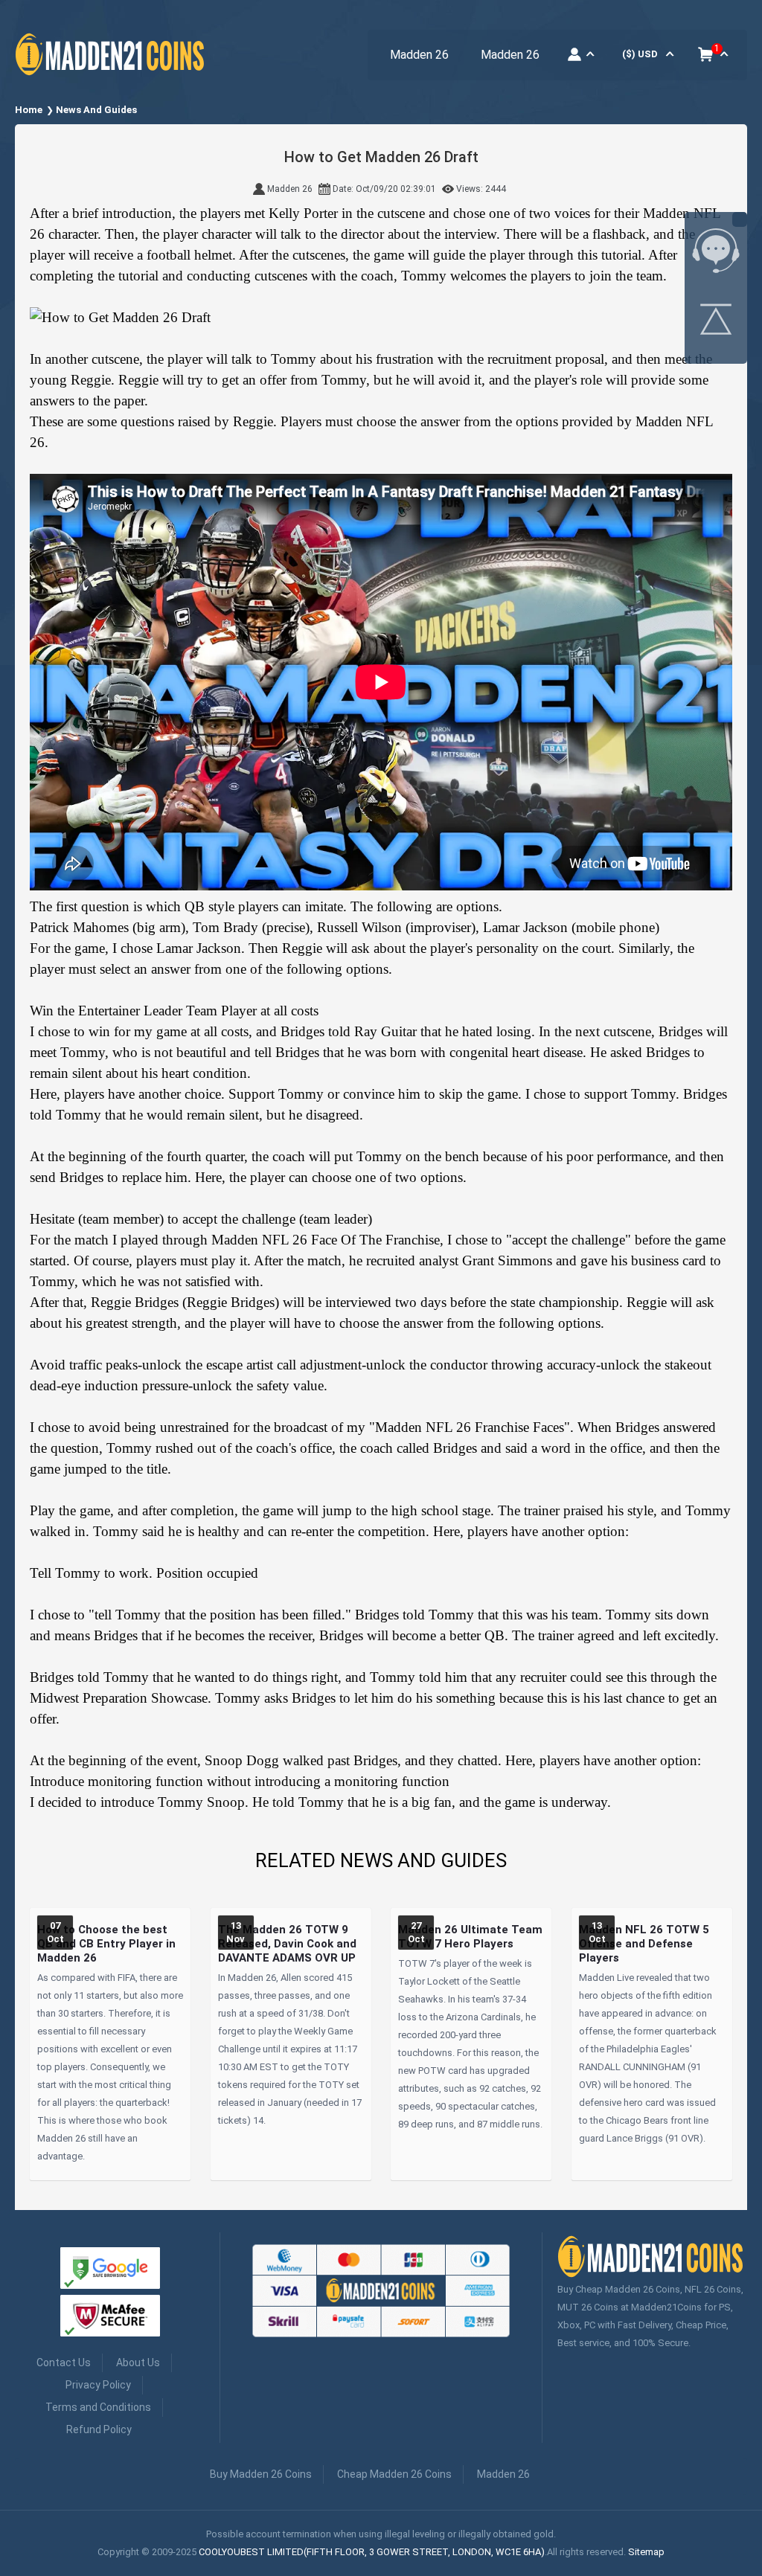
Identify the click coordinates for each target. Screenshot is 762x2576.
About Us (138, 2363)
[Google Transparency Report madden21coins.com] (110, 2271)
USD (640, 54)
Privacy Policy (98, 2385)
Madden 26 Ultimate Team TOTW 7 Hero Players (470, 1937)
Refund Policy (99, 2429)
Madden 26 (419, 55)
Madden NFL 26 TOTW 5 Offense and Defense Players (644, 1944)
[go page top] (716, 322)
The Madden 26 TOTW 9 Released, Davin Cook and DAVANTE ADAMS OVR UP (287, 1944)
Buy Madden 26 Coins (261, 2474)
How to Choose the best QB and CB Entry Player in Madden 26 (106, 1944)
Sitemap (646, 2552)
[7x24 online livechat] (716, 254)
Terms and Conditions (98, 2407)
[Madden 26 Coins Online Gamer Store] (112, 76)
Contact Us (64, 2363)
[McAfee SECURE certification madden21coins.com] (110, 2318)
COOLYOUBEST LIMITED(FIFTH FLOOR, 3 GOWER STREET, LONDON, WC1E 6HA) (372, 2552)
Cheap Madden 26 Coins (394, 2474)
